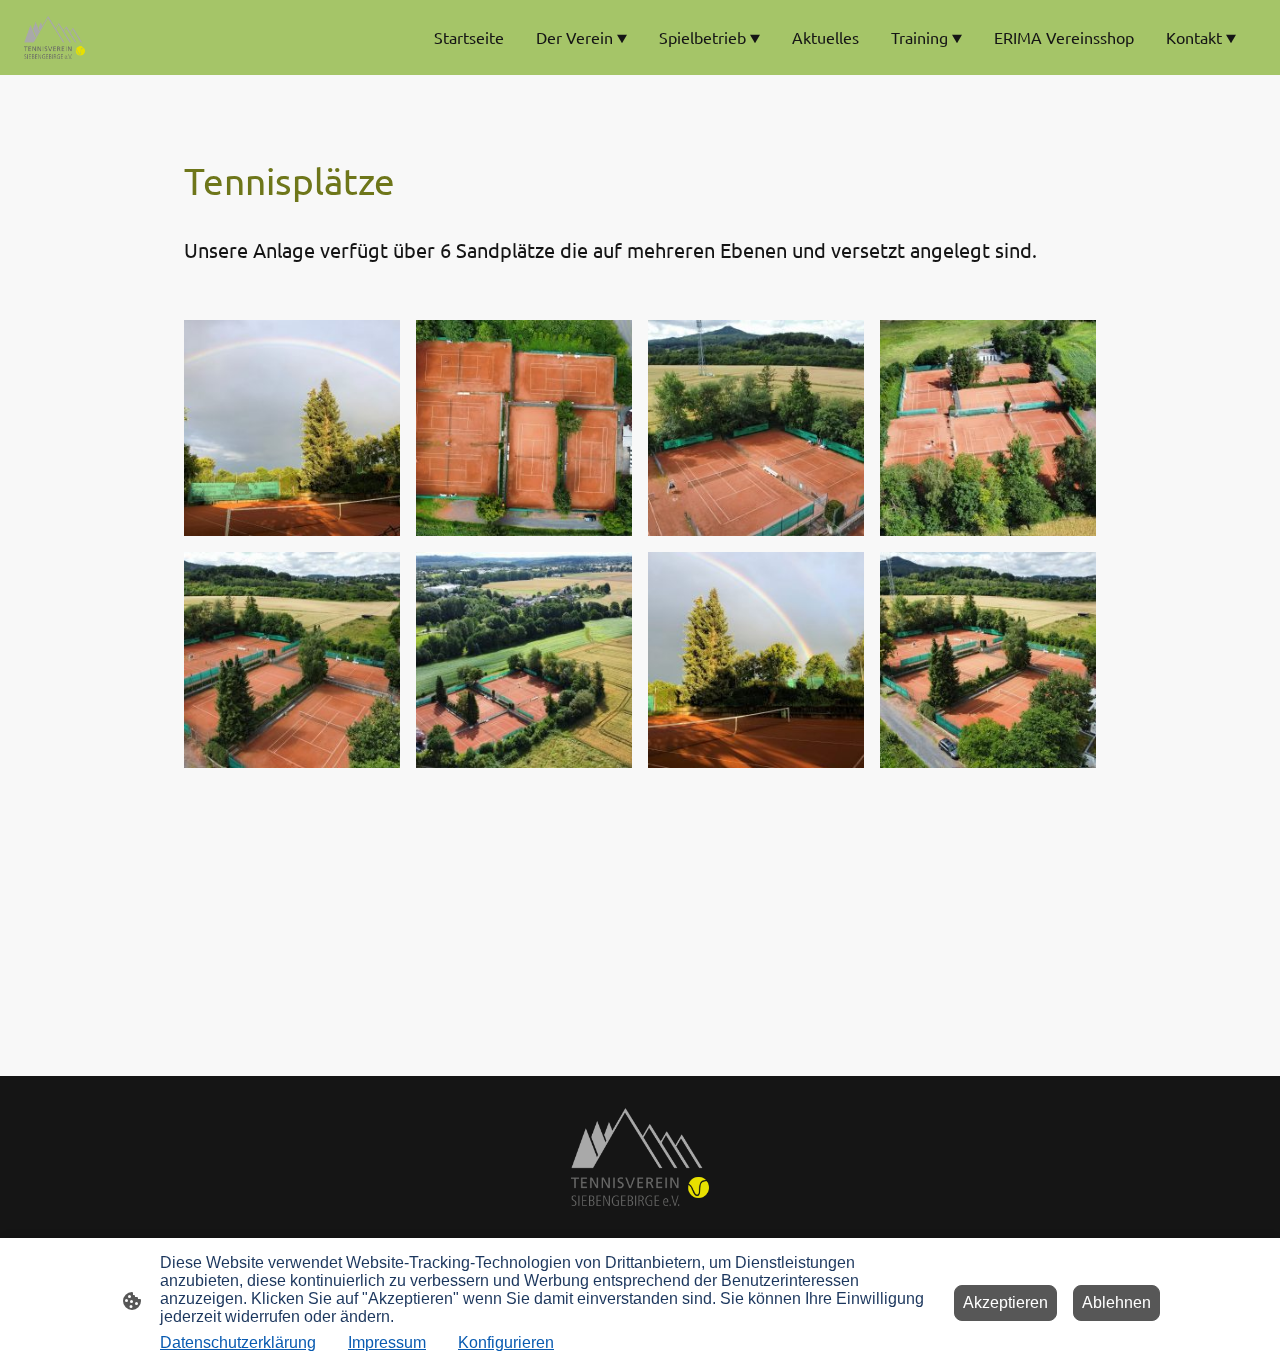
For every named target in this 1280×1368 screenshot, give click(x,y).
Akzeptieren (1005, 1302)
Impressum (387, 1342)
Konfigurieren (506, 1342)
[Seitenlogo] (54, 37)
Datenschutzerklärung (238, 1342)
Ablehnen (1116, 1302)
